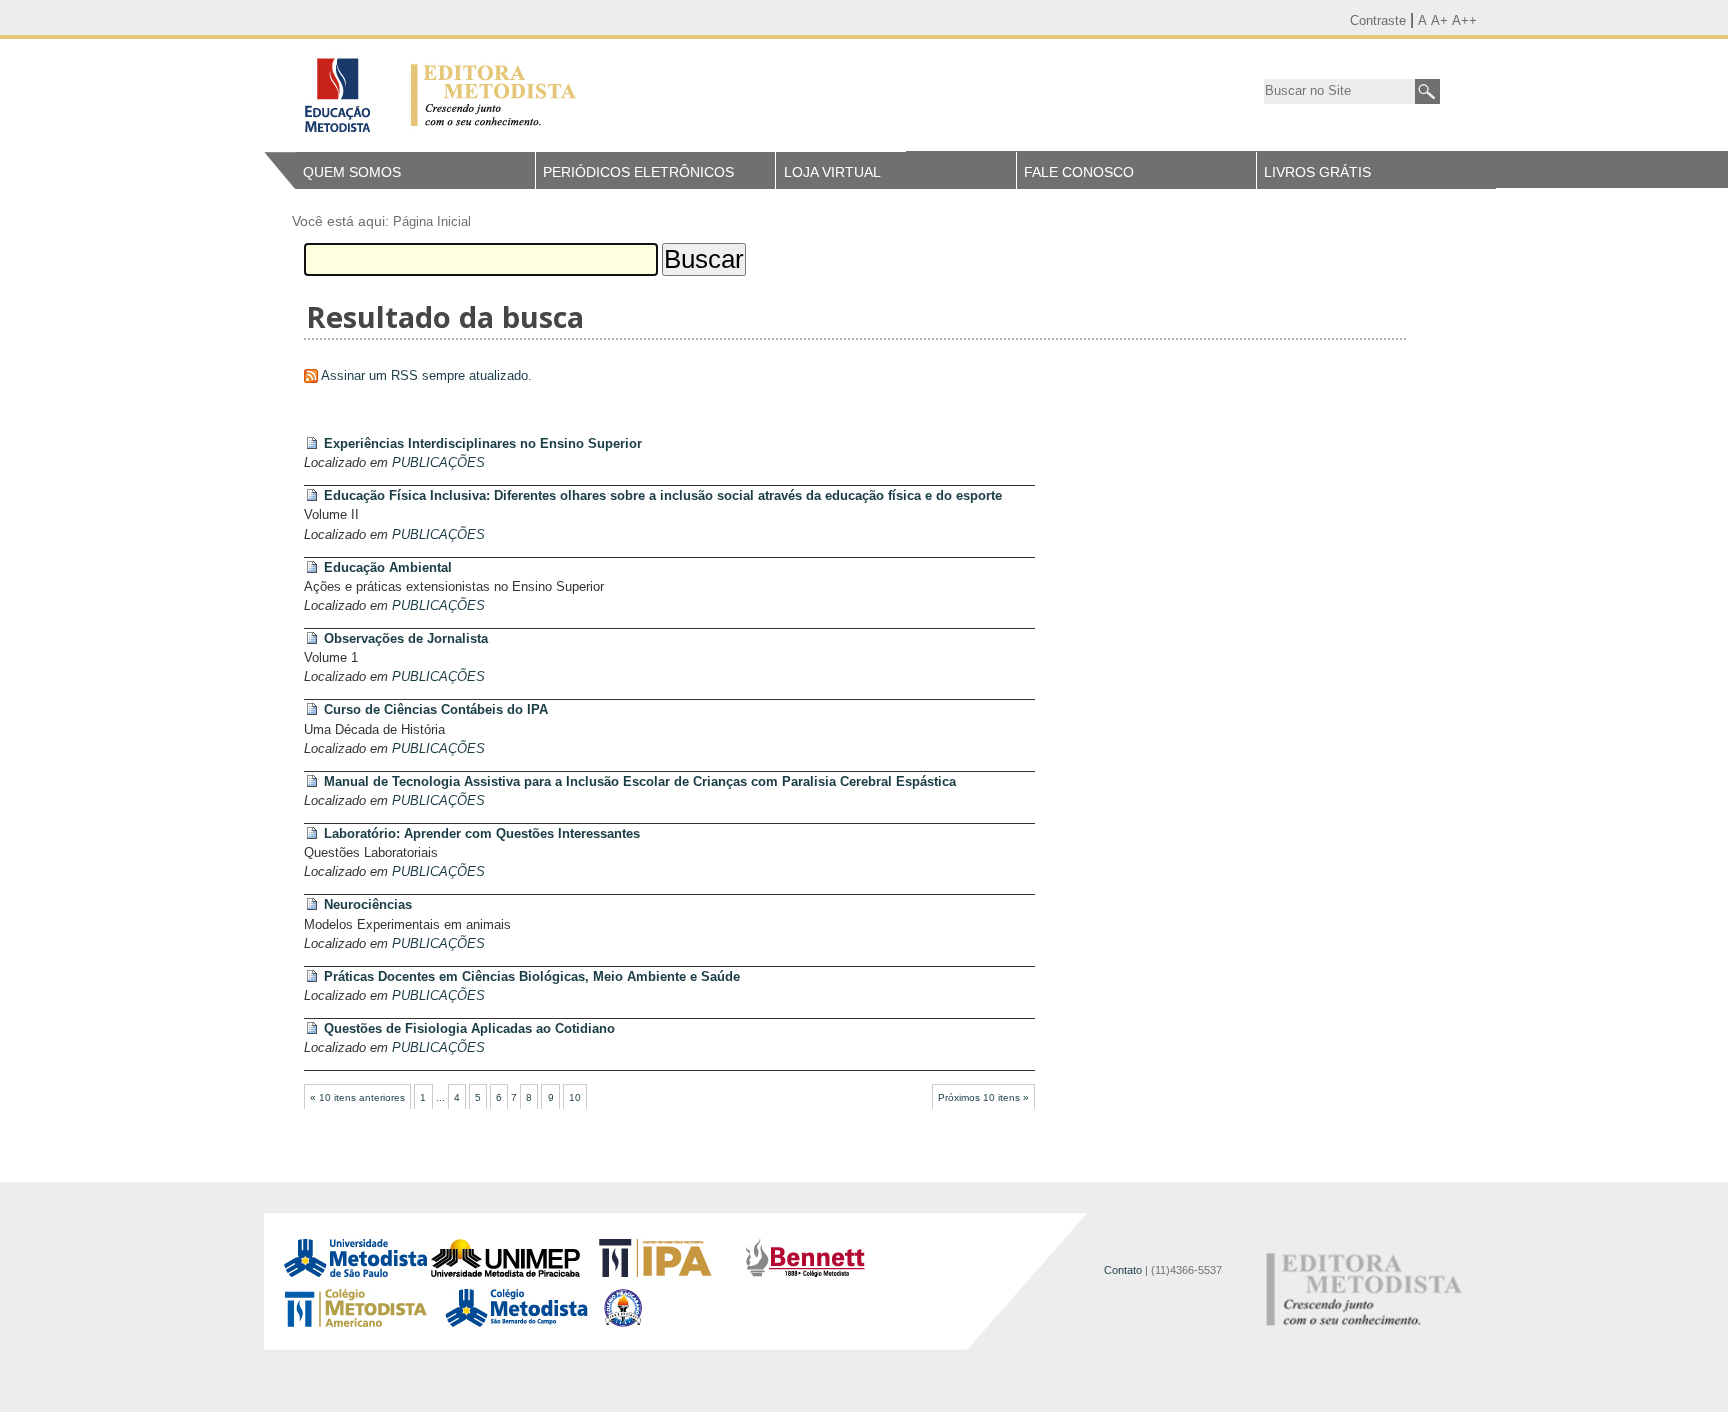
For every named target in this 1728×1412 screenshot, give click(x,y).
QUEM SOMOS (352, 172)
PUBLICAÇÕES (438, 462)
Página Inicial (432, 222)
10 (575, 1097)
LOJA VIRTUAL (832, 172)
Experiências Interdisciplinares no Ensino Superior (483, 443)
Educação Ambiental (388, 567)
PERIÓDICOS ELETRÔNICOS (638, 172)
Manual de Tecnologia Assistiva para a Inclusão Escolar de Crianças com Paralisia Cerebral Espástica (640, 781)
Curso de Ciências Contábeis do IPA (436, 709)
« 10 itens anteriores (357, 1097)
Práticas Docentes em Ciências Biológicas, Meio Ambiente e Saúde (532, 976)
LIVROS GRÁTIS (1317, 172)
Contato (1123, 1270)
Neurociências (368, 904)
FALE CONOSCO (1079, 172)
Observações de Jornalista (406, 638)
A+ (1439, 20)
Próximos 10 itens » (983, 1097)
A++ (1464, 20)
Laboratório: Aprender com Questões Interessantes (482, 833)
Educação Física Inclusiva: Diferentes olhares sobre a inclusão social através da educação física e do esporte (663, 495)
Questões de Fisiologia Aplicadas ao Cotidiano (469, 1028)
